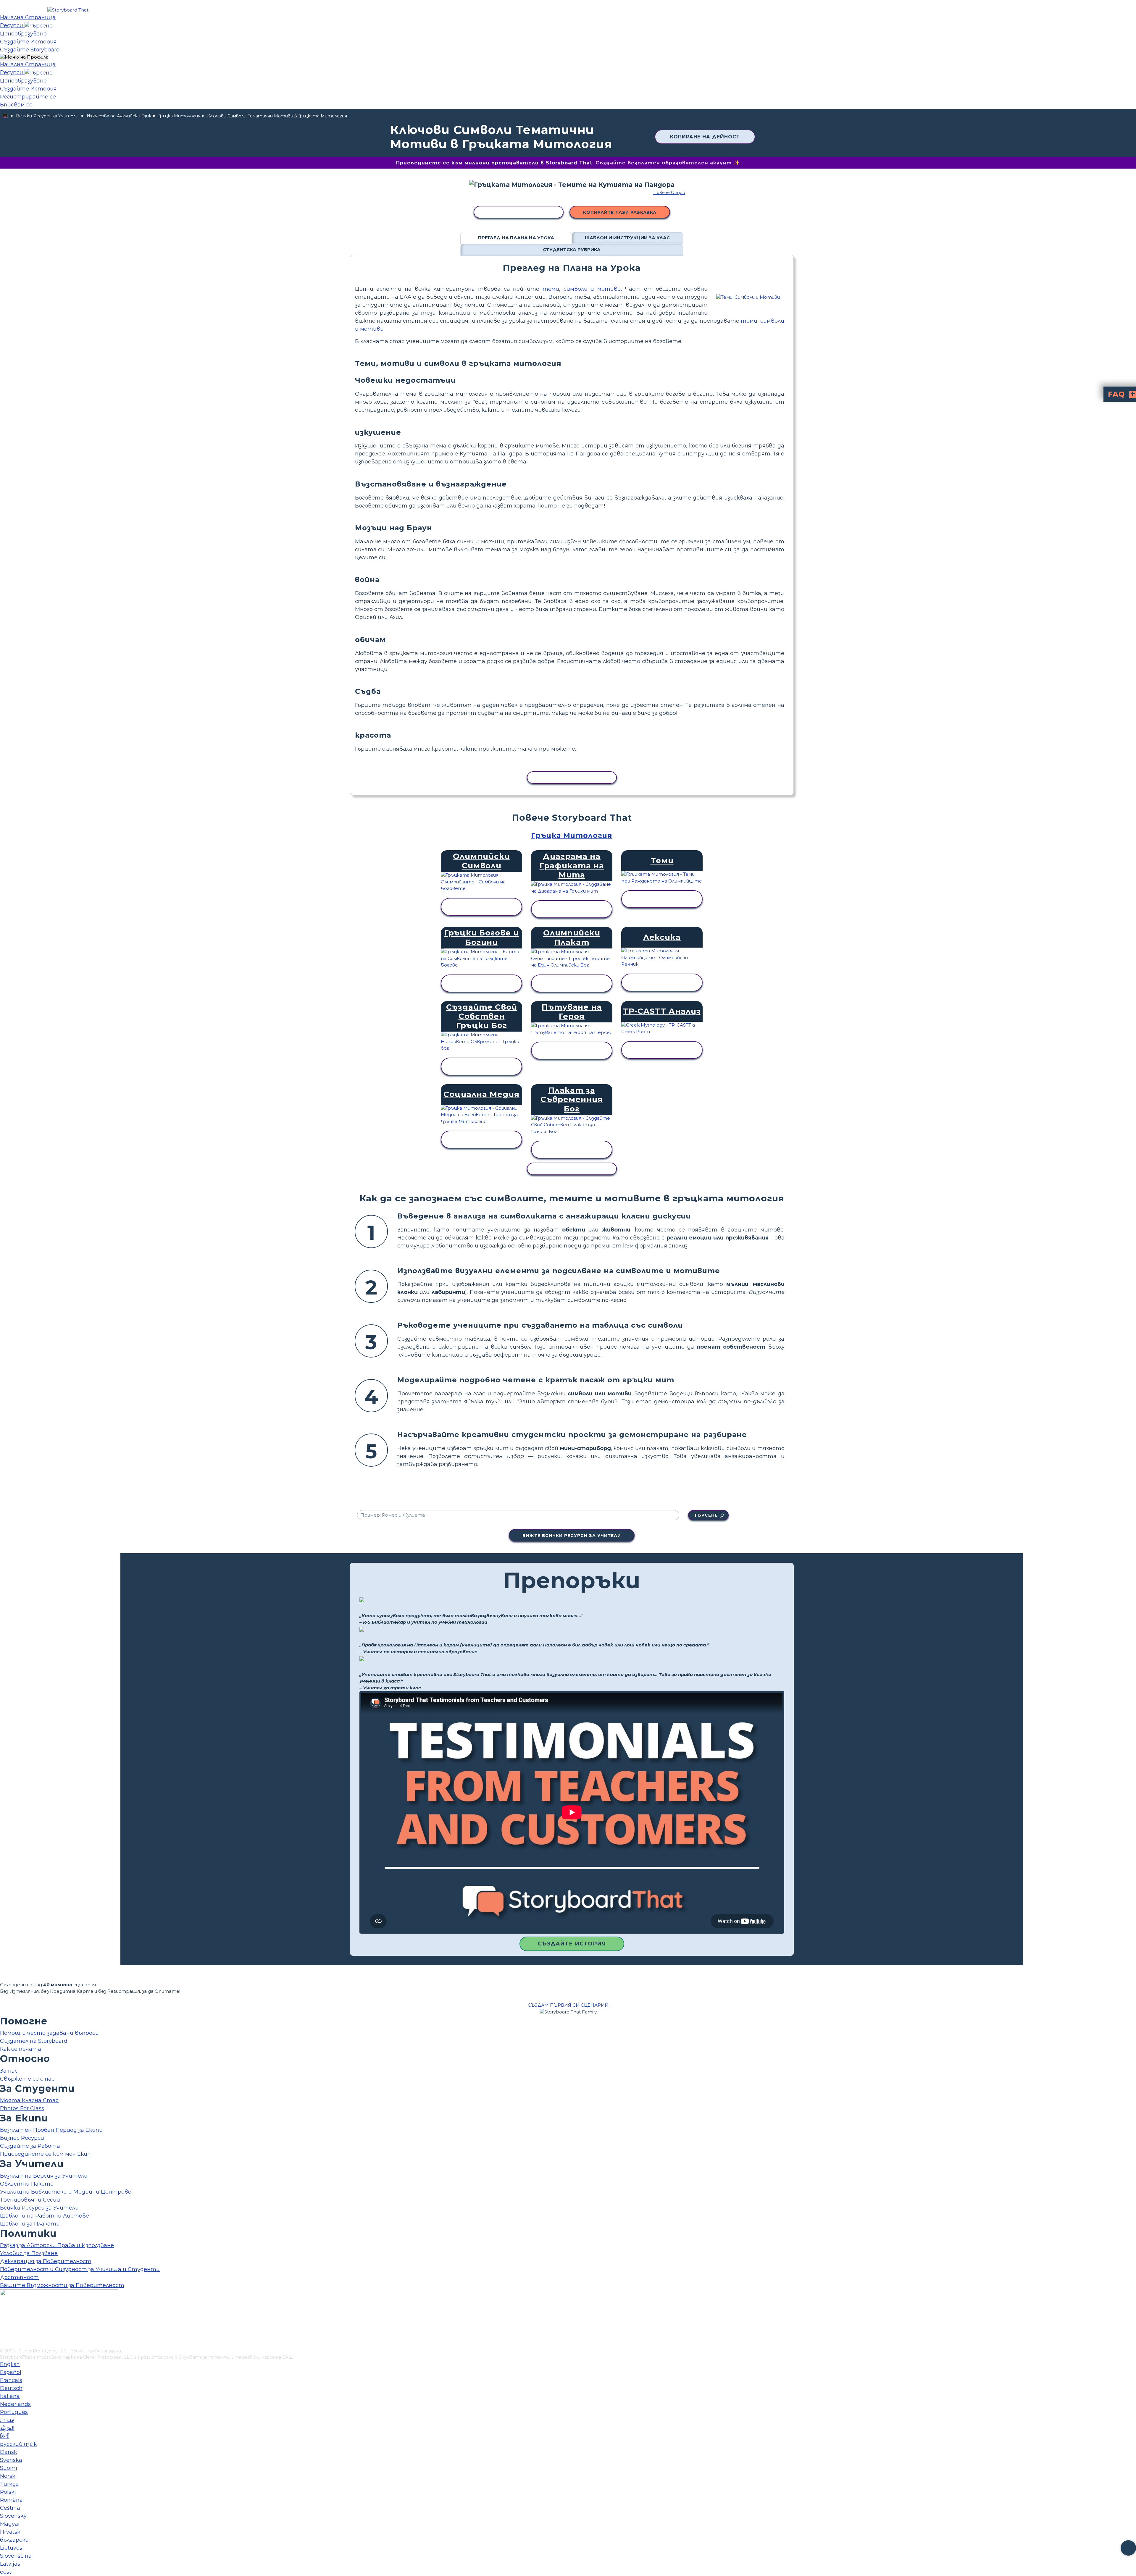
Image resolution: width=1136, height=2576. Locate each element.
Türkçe (9, 2484)
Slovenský (13, 2516)
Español (11, 2372)
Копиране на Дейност (705, 137)
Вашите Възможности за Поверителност (62, 2285)
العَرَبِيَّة (7, 2428)
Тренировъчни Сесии (30, 2200)
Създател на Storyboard (34, 2041)
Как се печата (21, 2049)
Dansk (9, 2452)
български (14, 2540)
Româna (11, 2500)
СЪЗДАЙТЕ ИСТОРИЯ (572, 1944)
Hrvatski (11, 2532)
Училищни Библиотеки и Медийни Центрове (66, 2192)
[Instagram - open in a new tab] (4, 2324)
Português (14, 2412)
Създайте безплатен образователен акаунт (664, 163)
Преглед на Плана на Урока (516, 238)
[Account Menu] (24, 57)
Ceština (10, 2508)
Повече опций (669, 193)
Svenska (11, 2460)
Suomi (9, 2468)
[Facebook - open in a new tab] (4, 2315)
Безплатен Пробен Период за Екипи (51, 2130)
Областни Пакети (27, 2184)
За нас (9, 2071)
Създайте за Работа (30, 2146)
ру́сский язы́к (18, 2444)
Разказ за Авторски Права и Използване (57, 2245)
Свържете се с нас (27, 2079)
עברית (7, 2420)
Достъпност (19, 2277)
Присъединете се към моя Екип (45, 2154)
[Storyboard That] (68, 10)
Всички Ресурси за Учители (47, 116)
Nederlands (15, 2404)
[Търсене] (39, 25)
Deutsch (11, 2388)
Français (11, 2380)
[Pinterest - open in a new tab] (4, 2344)
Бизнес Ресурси (22, 2138)
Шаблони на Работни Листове (45, 2216)
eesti (6, 2572)
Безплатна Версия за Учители (44, 2176)
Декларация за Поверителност (46, 2261)
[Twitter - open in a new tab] (4, 2334)
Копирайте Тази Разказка (620, 212)
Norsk (8, 2476)
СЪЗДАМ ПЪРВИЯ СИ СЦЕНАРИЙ (568, 2005)
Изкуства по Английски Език (119, 116)
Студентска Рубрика (572, 249)
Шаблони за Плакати (30, 2224)
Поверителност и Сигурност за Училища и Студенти (80, 2269)
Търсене (706, 1515)
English (10, 2364)
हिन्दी (5, 2436)
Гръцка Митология (179, 116)
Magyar (10, 2524)
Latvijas (10, 2564)
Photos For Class (22, 2108)
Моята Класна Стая (29, 2100)
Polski (8, 2492)
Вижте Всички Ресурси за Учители (572, 1536)
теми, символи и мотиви (582, 289)
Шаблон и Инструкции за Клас (627, 238)
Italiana (10, 2396)
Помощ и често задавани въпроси (49, 2033)
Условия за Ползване (29, 2253)
